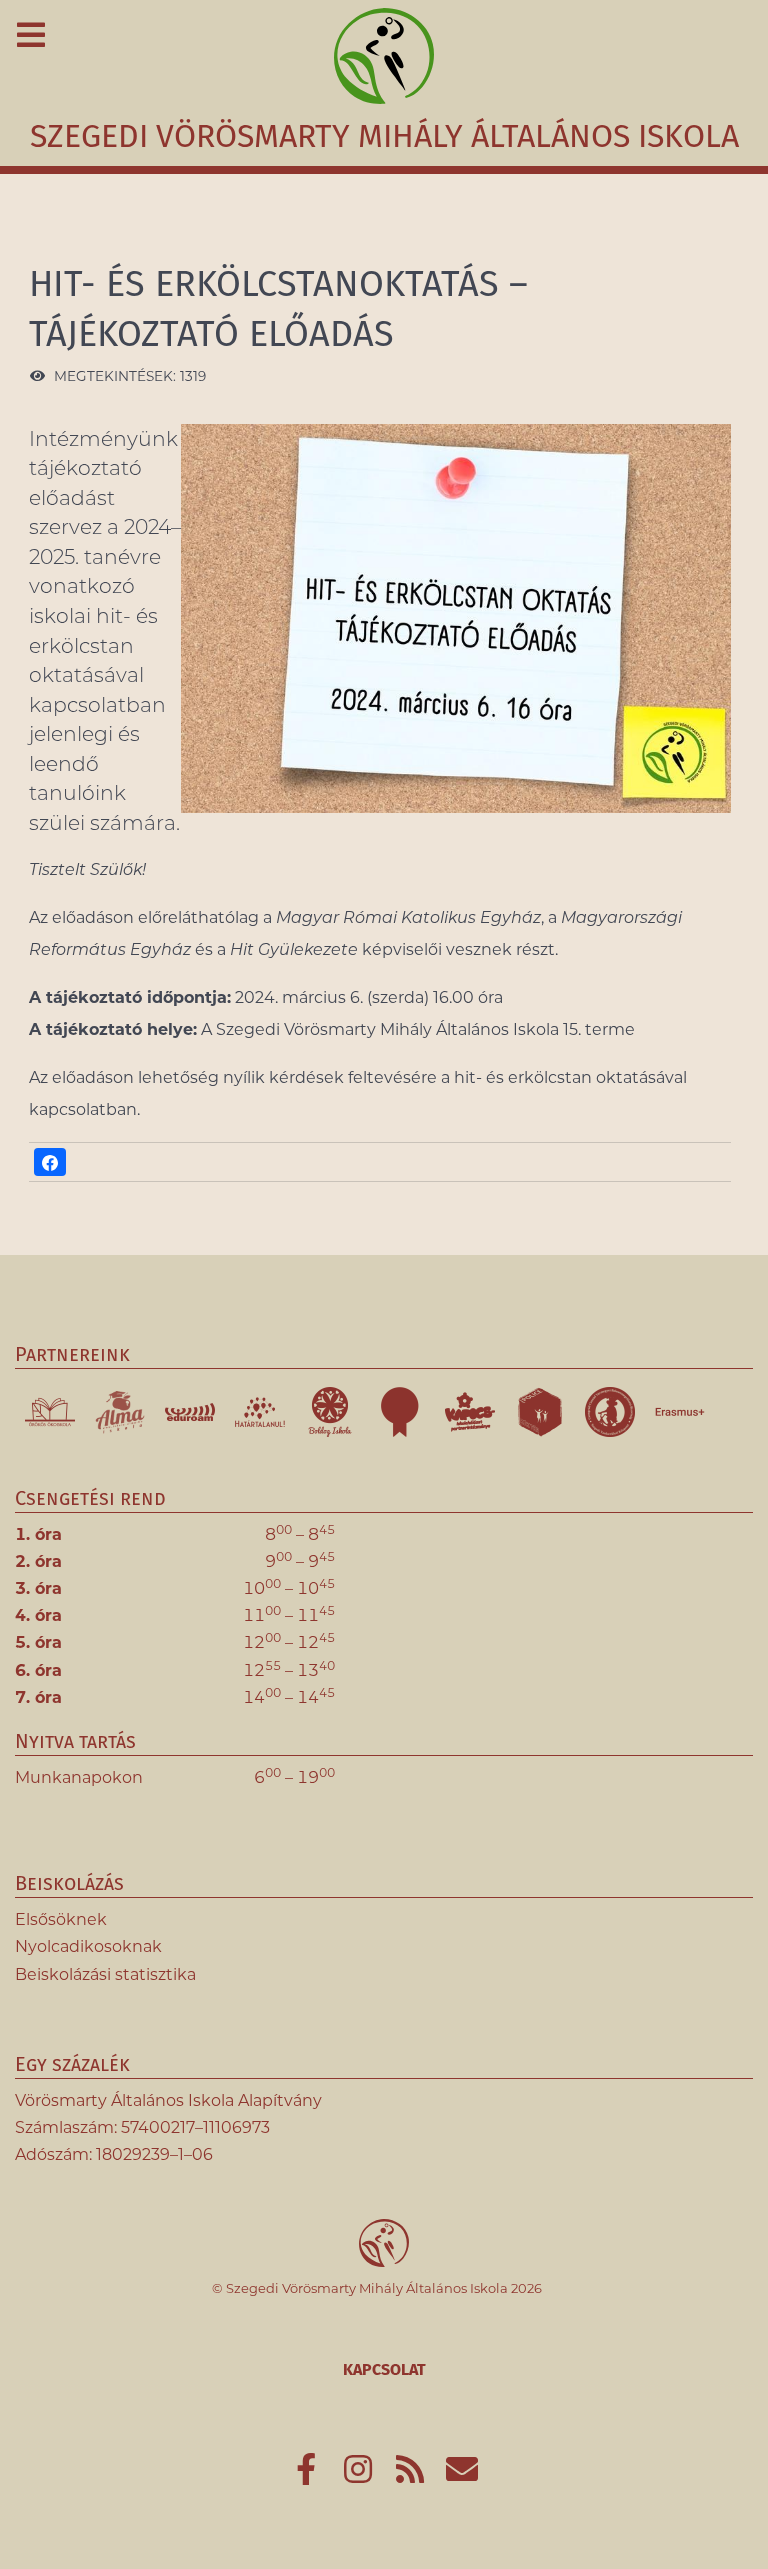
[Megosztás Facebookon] (50, 1162)
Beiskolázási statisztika (105, 1974)
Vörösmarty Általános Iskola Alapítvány (168, 2100)
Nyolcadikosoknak (88, 1946)
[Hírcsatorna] (412, 2475)
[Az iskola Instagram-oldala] (360, 2475)
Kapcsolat (384, 2369)
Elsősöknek (61, 1919)
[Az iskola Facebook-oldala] (308, 2475)
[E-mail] (462, 2475)
